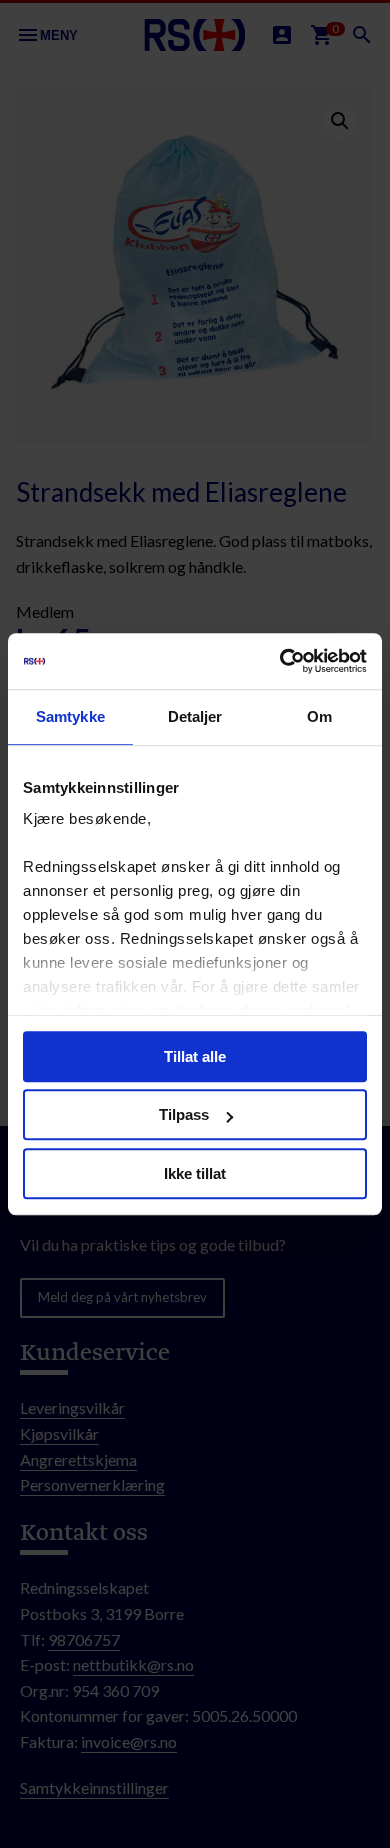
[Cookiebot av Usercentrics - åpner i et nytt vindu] (280, 661)
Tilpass (184, 1114)
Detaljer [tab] (195, 716)
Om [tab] (319, 716)
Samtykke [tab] (70, 716)
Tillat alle (195, 1056)
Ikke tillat (195, 1173)
